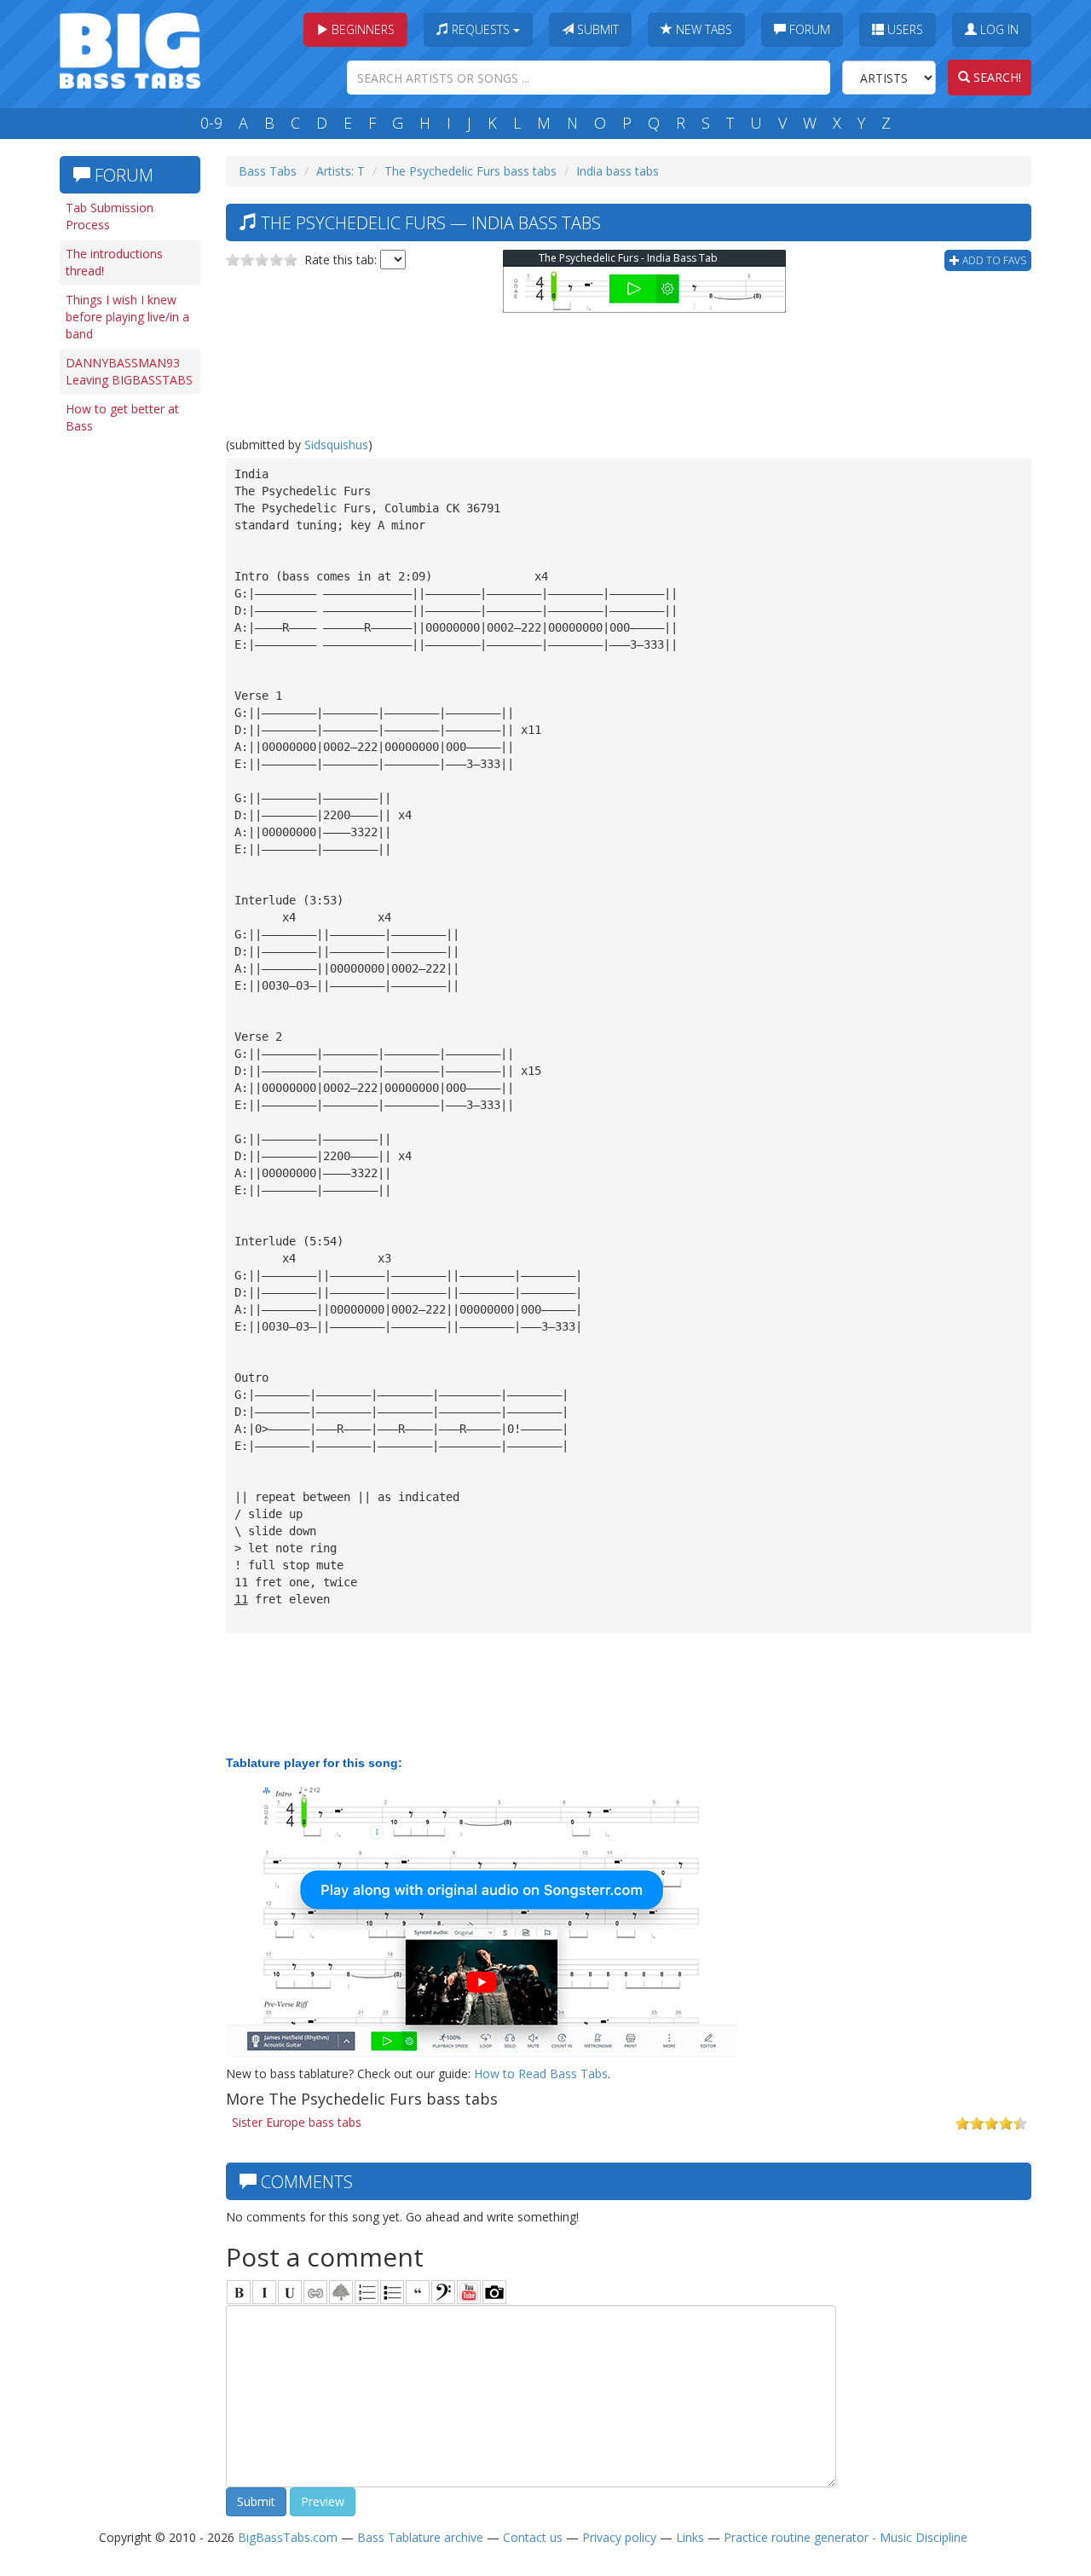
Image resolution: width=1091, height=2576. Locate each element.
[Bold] (239, 2292)
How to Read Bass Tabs (541, 2074)
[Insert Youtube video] (469, 2292)
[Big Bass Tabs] (130, 49)
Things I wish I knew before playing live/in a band (127, 317)
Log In (998, 29)
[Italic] (264, 2292)
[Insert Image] (341, 2292)
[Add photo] (494, 2292)
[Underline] (290, 2292)
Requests (481, 29)
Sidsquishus (336, 445)
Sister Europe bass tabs (297, 2122)
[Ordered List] (367, 2292)
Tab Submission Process (110, 216)
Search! (996, 77)
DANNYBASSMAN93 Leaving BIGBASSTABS (129, 371)
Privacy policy (619, 2537)
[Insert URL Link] (315, 2292)
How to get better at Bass (122, 417)
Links (690, 2537)
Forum (808, 29)
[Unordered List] (392, 2292)
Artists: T (341, 171)
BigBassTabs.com (288, 2537)
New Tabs (702, 29)
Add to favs (993, 260)
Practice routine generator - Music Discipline (846, 2537)
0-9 (211, 123)
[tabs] (443, 2292)
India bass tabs (618, 171)
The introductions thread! (114, 262)
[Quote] (418, 2292)
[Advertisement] (128, 705)
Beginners (361, 29)
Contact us (533, 2537)
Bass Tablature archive (420, 2537)
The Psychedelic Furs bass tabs (470, 171)
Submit (596, 29)
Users (903, 29)
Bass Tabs (268, 171)
